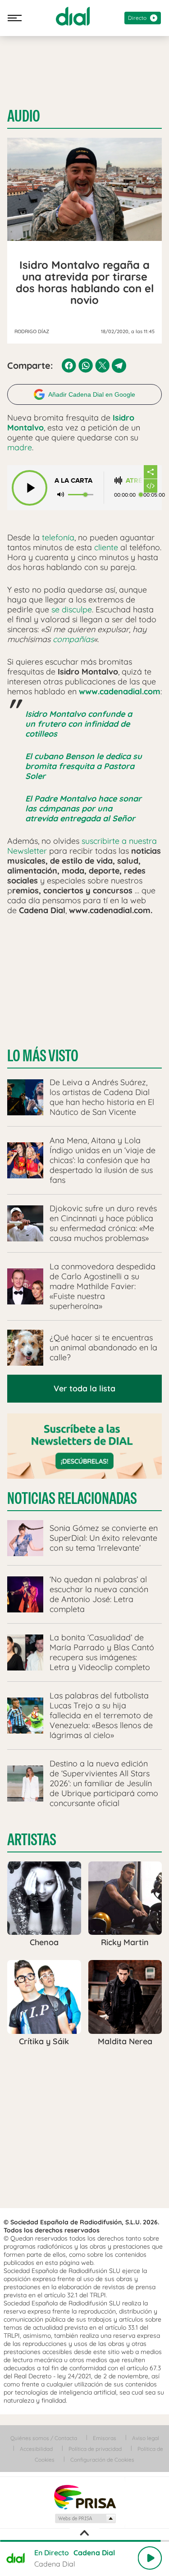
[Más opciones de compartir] (151, 472)
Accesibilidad (36, 2449)
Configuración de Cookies (102, 2460)
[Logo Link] (73, 16)
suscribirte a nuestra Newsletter (82, 846)
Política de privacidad (95, 2449)
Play (150, 2558)
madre (20, 447)
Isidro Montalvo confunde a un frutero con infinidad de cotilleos (79, 724)
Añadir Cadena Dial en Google (92, 394)
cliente (106, 547)
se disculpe (72, 609)
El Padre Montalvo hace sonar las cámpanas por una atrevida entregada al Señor (83, 808)
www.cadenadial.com (120, 691)
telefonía (58, 537)
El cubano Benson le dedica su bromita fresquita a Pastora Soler (84, 766)
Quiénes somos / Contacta (44, 2438)
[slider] (84, 2541)
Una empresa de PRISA (85, 2497)
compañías (73, 639)
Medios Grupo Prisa (85, 2518)
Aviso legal (146, 2438)
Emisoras (105, 2438)
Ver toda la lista (84, 1388)
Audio (24, 116)
